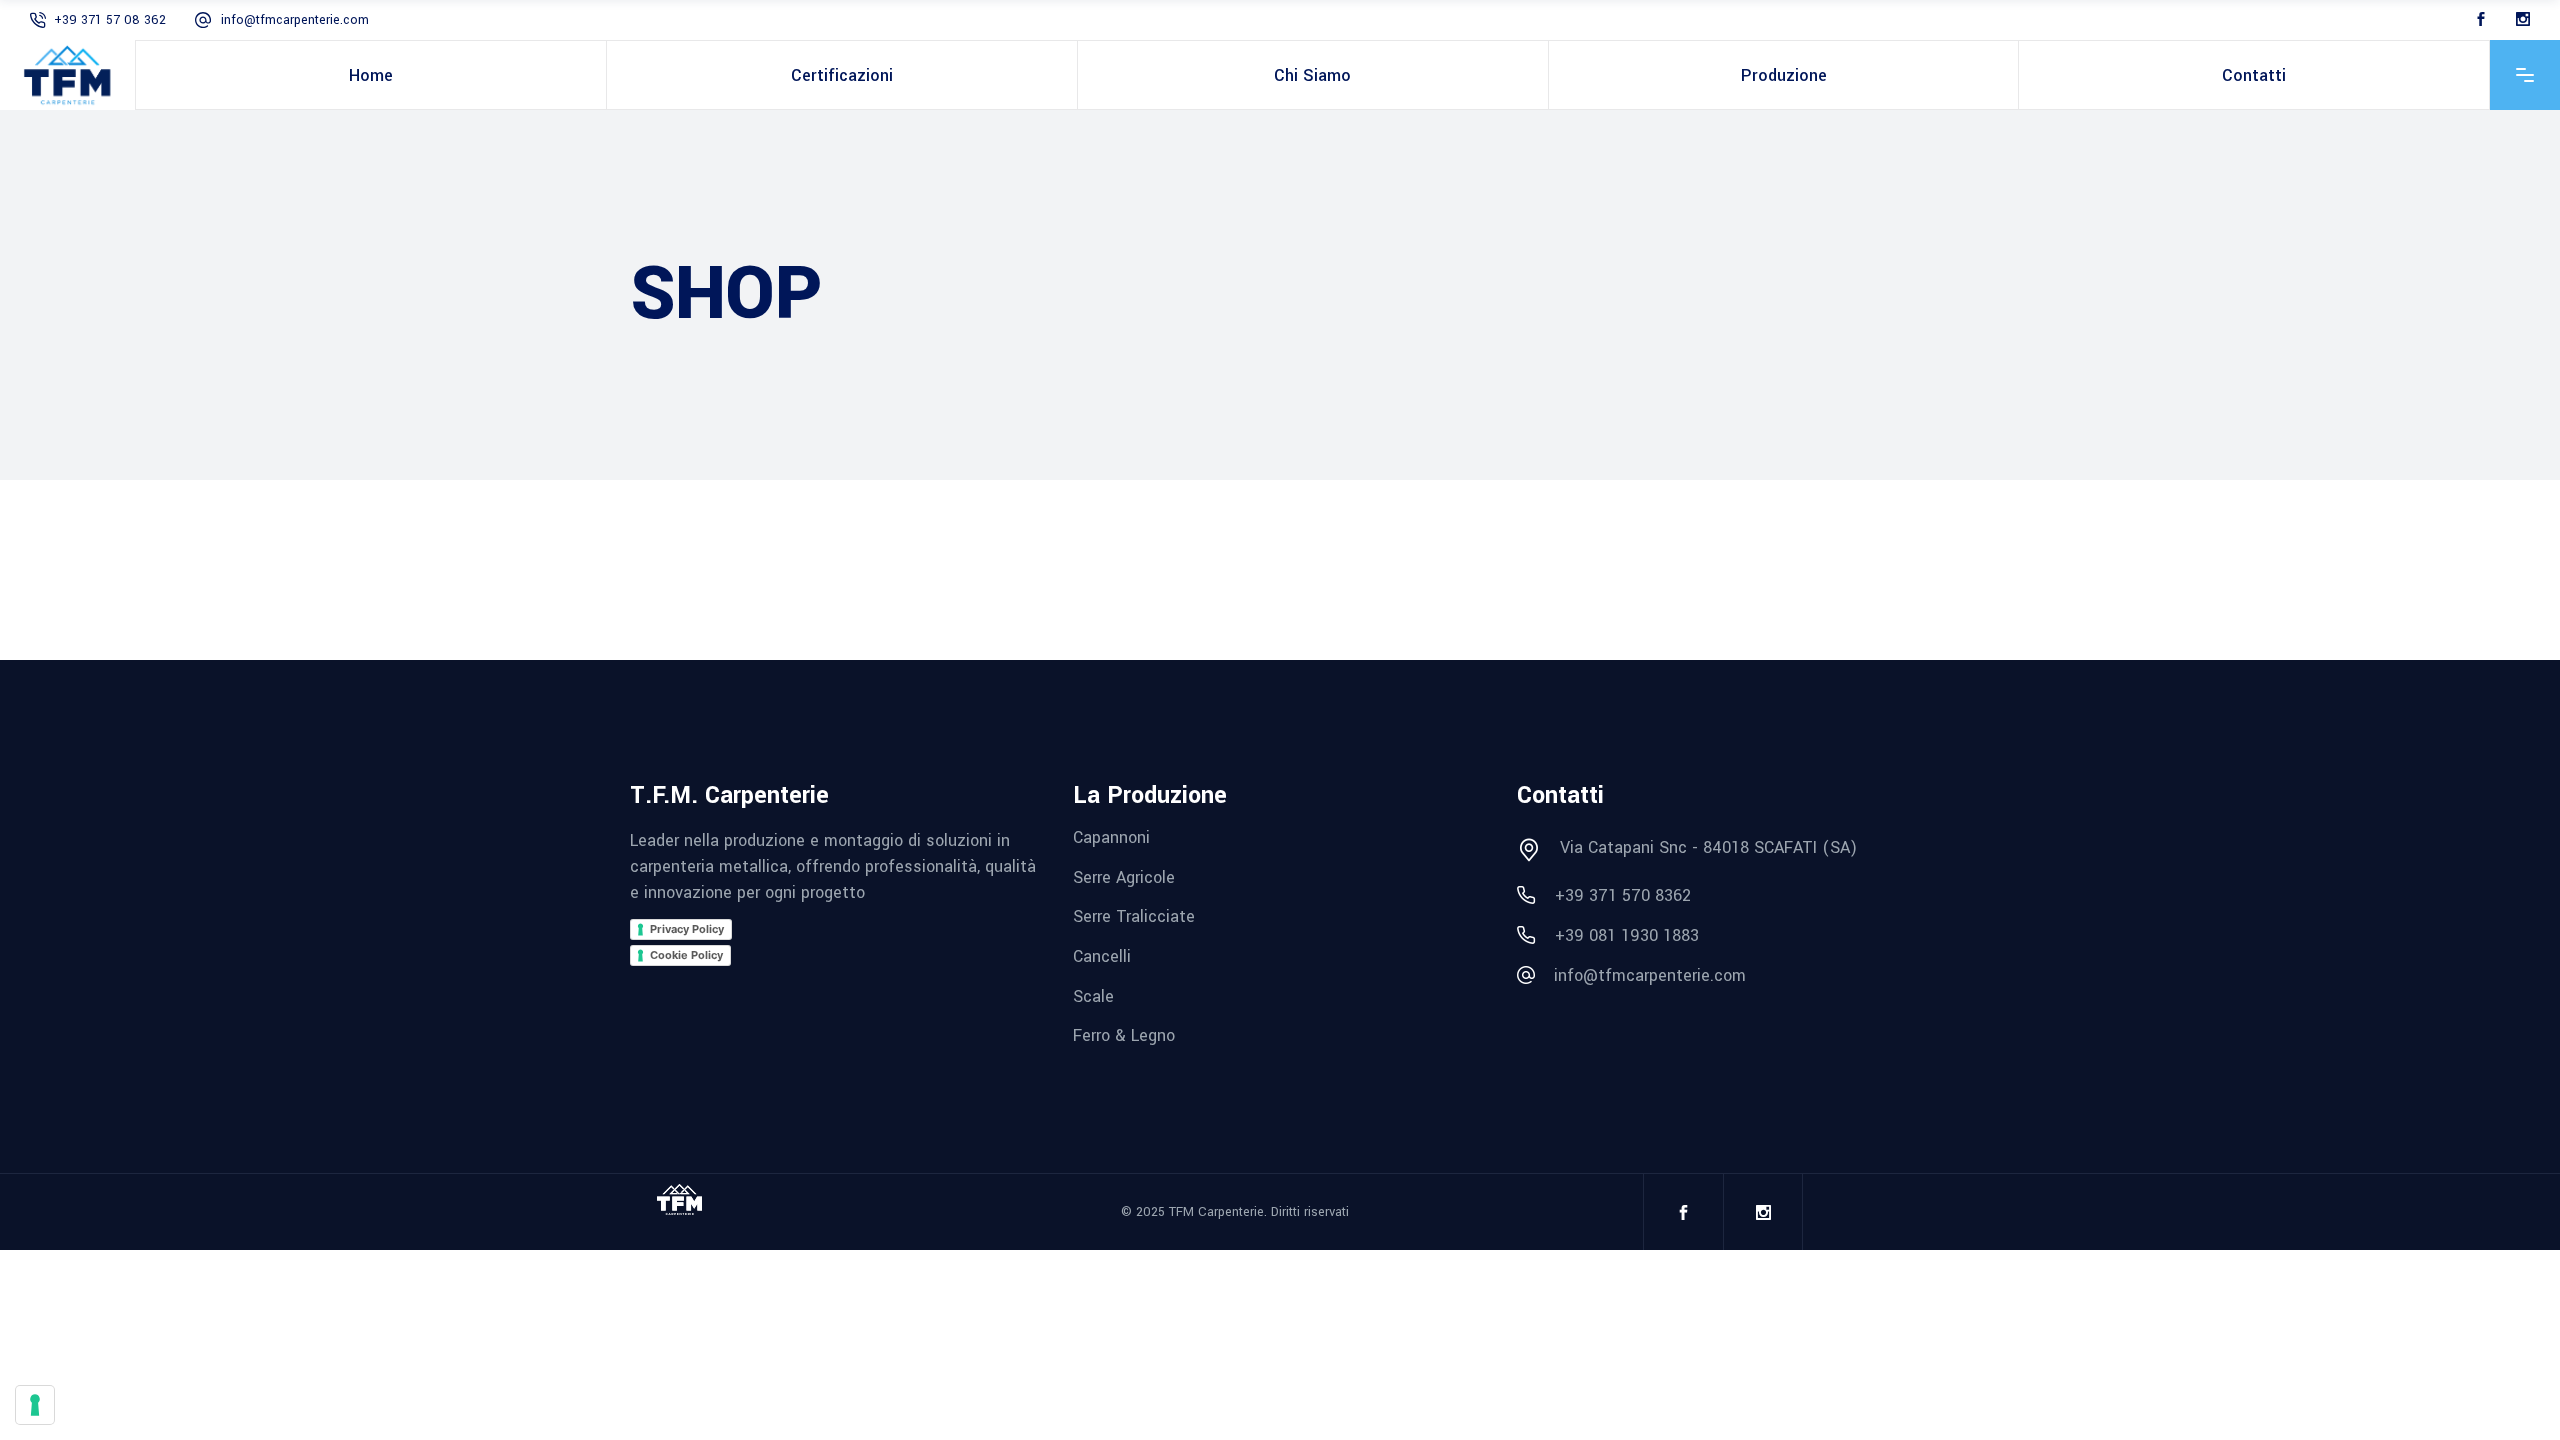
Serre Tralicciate (1134, 916)
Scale (1093, 995)
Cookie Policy (686, 955)
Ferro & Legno (1124, 1035)
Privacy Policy (687, 929)
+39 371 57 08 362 (110, 20)
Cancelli (1102, 956)
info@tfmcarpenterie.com (295, 20)
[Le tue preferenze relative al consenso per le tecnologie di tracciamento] (35, 1405)
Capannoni (1111, 837)
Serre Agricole (1124, 876)
